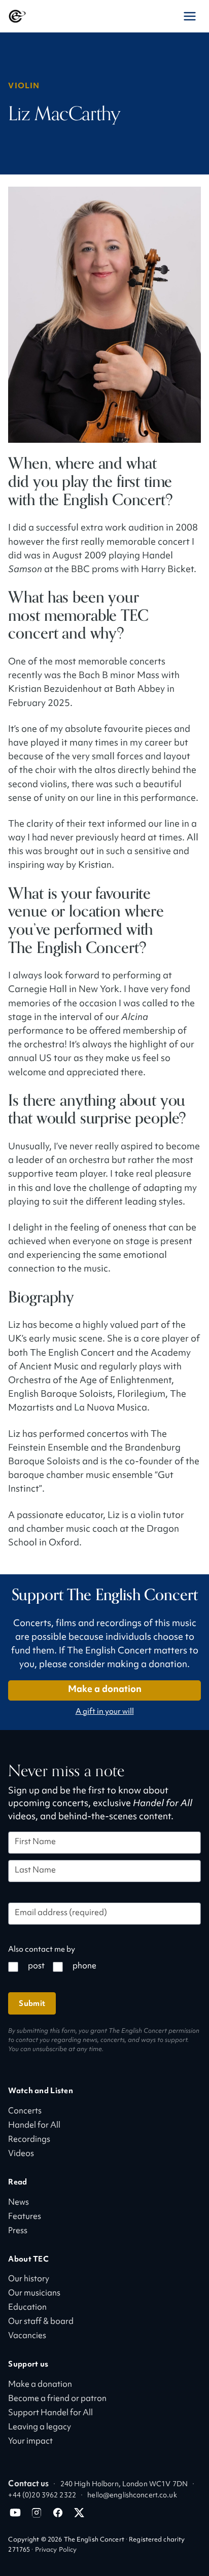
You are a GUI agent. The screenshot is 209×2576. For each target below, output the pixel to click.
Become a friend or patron (57, 2399)
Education (27, 2308)
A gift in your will (105, 1712)
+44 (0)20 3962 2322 (42, 2496)
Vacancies (27, 2336)
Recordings (29, 2140)
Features (25, 2217)
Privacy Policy (56, 2550)
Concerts (25, 2112)
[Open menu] (190, 16)
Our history (29, 2280)
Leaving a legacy (40, 2428)
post (36, 1967)
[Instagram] (37, 2513)
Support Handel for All (50, 2413)
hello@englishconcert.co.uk (132, 2496)
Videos (21, 2154)
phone (84, 1967)
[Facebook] (58, 2513)
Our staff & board (41, 2322)
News (19, 2203)
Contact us (28, 2484)
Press (18, 2231)
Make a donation (105, 1690)
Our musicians (34, 2294)
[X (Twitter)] (79, 2513)
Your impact (30, 2442)
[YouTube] (15, 2513)
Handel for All (34, 2126)
